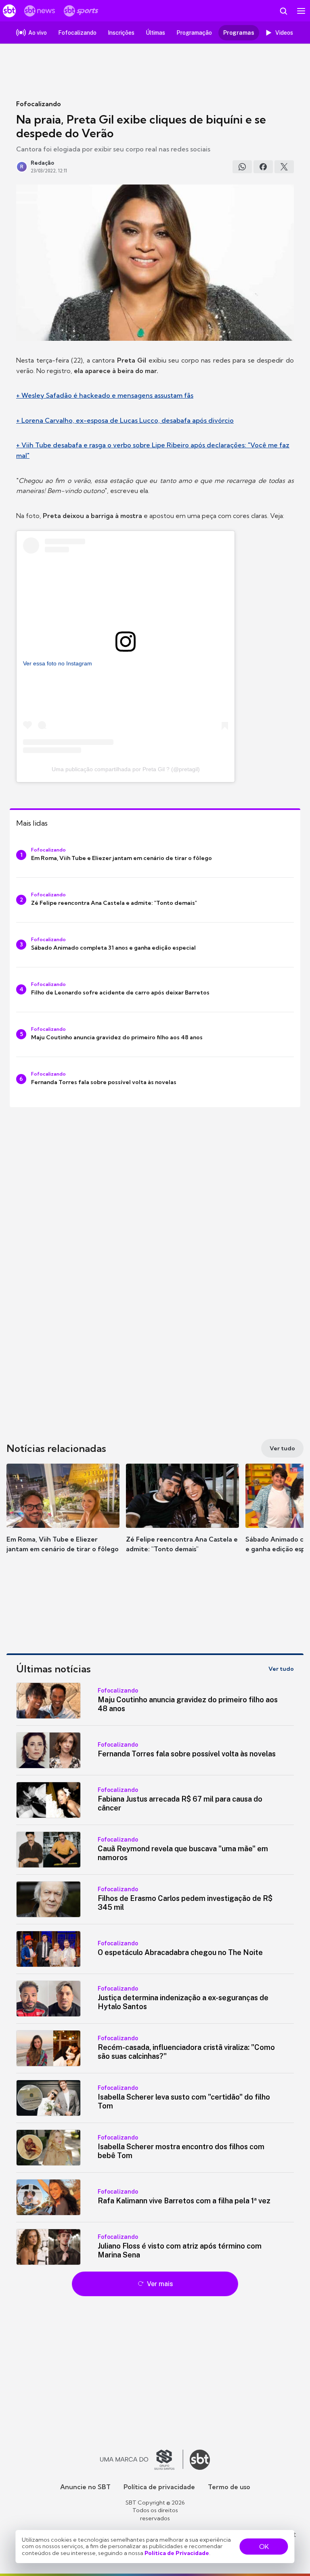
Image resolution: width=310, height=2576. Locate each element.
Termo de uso (229, 2487)
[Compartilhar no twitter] (284, 167)
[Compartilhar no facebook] (263, 167)
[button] (63, 1516)
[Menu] (301, 11)
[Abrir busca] (283, 11)
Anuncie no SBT (85, 2487)
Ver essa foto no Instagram (58, 663)
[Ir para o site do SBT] (200, 2460)
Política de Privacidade (177, 2553)
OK (264, 2547)
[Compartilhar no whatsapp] (242, 167)
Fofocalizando (39, 104)
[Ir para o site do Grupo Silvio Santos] (142, 2460)
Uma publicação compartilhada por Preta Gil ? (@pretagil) (126, 769)
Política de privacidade (159, 2487)
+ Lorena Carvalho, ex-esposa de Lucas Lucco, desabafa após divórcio (125, 420)
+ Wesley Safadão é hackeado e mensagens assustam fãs (105, 395)
